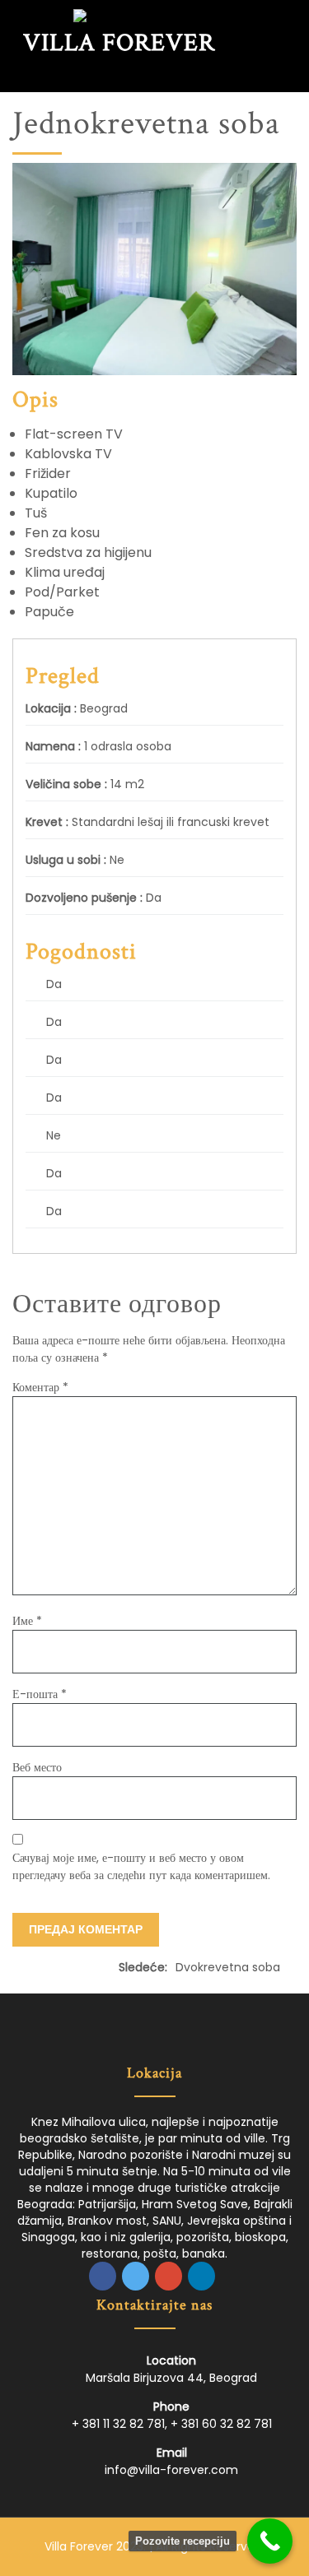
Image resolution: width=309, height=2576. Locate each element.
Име (27, 1621)
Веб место (37, 1767)
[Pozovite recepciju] (270, 2541)
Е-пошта (40, 1694)
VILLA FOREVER (119, 43)
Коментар (40, 1387)
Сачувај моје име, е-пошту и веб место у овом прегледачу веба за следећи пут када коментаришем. (141, 1866)
